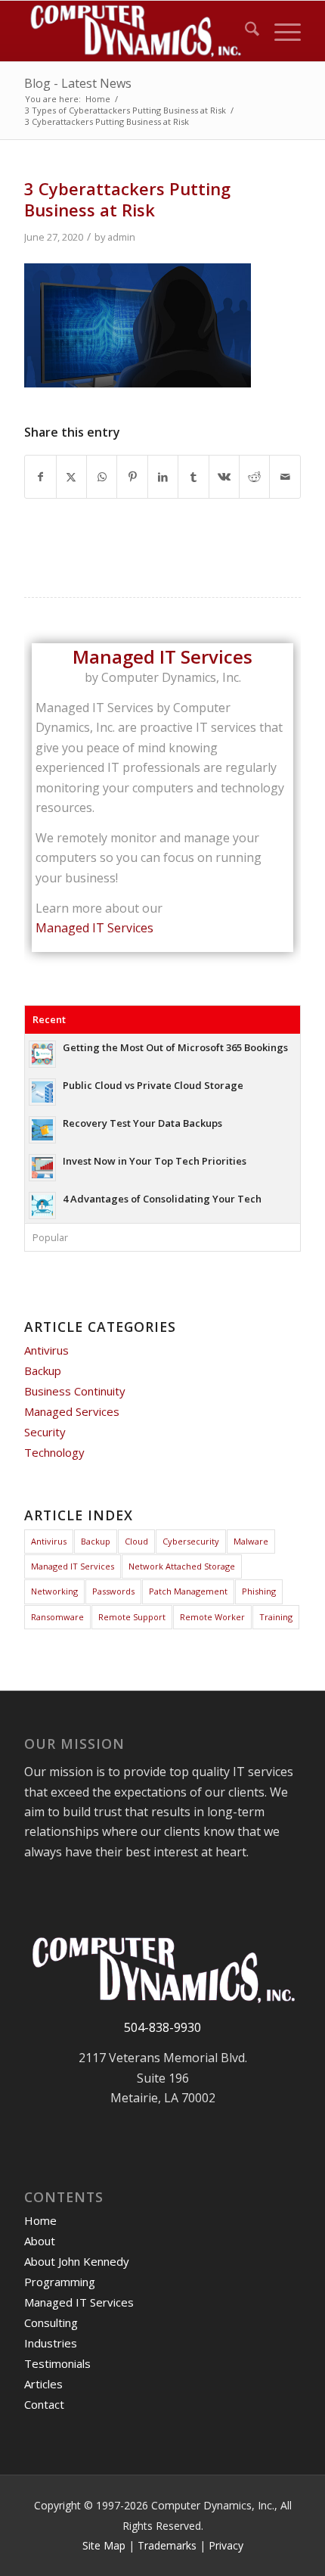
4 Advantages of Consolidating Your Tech (162, 1199)
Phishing (259, 1591)
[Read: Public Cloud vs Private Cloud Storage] (42, 1092)
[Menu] (280, 31)
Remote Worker (212, 1617)
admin (121, 237)
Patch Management (188, 1591)
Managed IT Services (94, 928)
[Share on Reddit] (254, 477)
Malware (251, 1541)
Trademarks (167, 2545)
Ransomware (57, 1617)
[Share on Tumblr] (193, 477)
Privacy (226, 2545)
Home (40, 2220)
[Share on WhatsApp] (102, 477)
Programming (60, 2282)
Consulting (51, 2322)
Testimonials (57, 2363)
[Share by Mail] (285, 477)
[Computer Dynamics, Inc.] (135, 31)
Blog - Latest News (78, 83)
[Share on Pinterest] (132, 477)
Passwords (113, 1591)
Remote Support (132, 1617)
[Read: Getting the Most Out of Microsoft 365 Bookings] (42, 1054)
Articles (43, 2384)
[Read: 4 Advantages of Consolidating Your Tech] (42, 1206)
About (40, 2241)
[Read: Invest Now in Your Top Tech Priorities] (42, 1168)
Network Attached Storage (182, 1566)
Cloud (136, 1541)
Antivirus (46, 1350)
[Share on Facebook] (40, 477)
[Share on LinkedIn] (163, 477)
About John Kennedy (77, 2261)
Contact (44, 2404)
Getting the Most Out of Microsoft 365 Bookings (175, 1047)
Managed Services (72, 1411)
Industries (51, 2343)
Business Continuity (75, 1391)
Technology (54, 1452)
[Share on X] (71, 477)
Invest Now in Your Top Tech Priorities (155, 1161)
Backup (43, 1370)
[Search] (245, 31)
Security (45, 1432)
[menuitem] (245, 31)
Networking (54, 1591)
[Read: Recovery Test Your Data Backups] (42, 1130)
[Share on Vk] (224, 477)
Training (276, 1617)
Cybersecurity (191, 1541)
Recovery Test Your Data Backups (142, 1123)
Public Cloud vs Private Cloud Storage (153, 1085)
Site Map (104, 2545)
